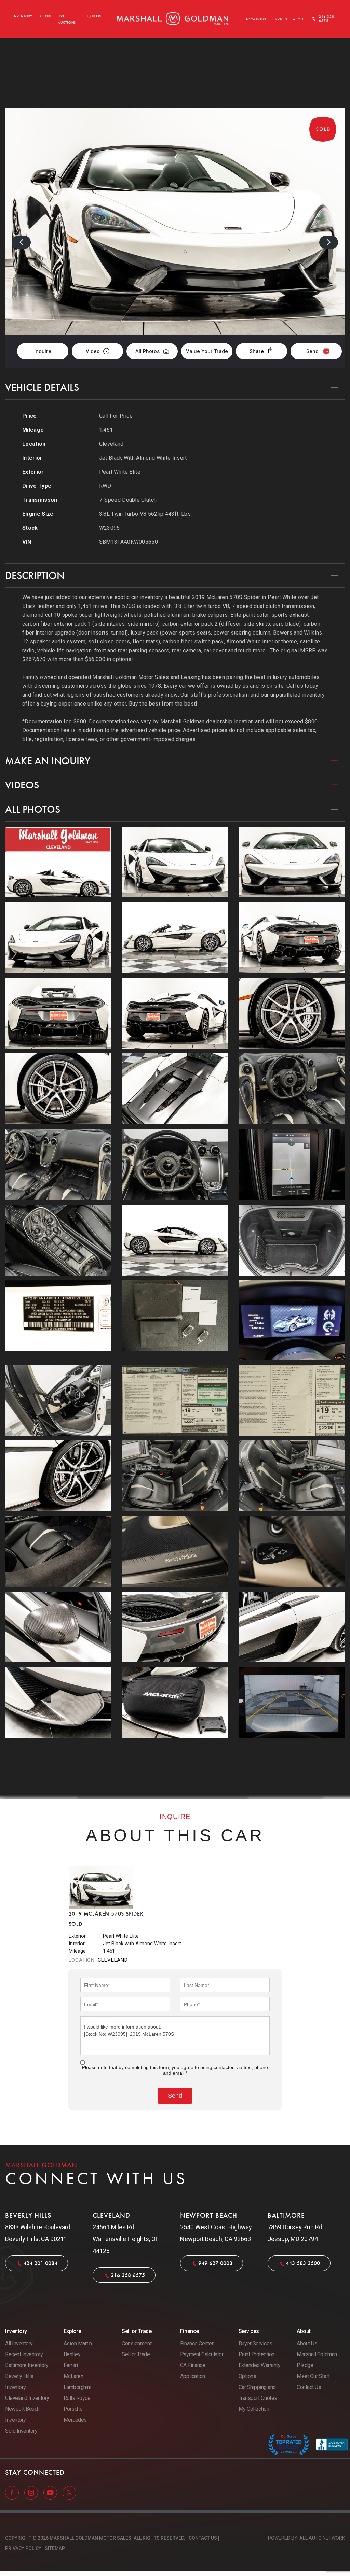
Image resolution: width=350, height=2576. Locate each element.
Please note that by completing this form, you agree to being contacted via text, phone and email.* (175, 2070)
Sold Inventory (21, 2431)
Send (312, 351)
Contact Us (309, 2387)
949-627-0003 (215, 2263)
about (299, 19)
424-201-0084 (40, 2263)
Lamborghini (77, 2387)
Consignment (137, 2343)
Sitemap (55, 2548)
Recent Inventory (24, 2354)
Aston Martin (78, 2343)
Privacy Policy (23, 2548)
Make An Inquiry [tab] (48, 761)
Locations (256, 19)
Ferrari (71, 2365)
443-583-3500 (303, 2263)
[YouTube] (51, 2492)
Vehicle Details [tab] (42, 387)
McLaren (73, 2376)
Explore (45, 16)
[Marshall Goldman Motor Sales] (172, 19)
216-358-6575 (128, 2275)
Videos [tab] (22, 785)
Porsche (73, 2409)
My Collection (254, 2409)
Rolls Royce (77, 2398)
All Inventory (19, 2343)
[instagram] (32, 2492)
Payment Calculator (202, 2354)
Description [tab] (35, 575)
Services (280, 19)
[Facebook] (13, 2492)
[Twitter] (69, 2492)
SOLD (327, 73)
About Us (307, 2343)
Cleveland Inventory (27, 2398)
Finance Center (197, 2343)
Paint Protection (257, 2354)
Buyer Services (255, 2343)
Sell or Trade (136, 2354)
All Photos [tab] (33, 809)
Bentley (72, 2354)
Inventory (22, 16)
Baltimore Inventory (27, 2365)
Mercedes (75, 2420)
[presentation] (21, 242)
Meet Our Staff (313, 2376)
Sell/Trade (92, 16)
